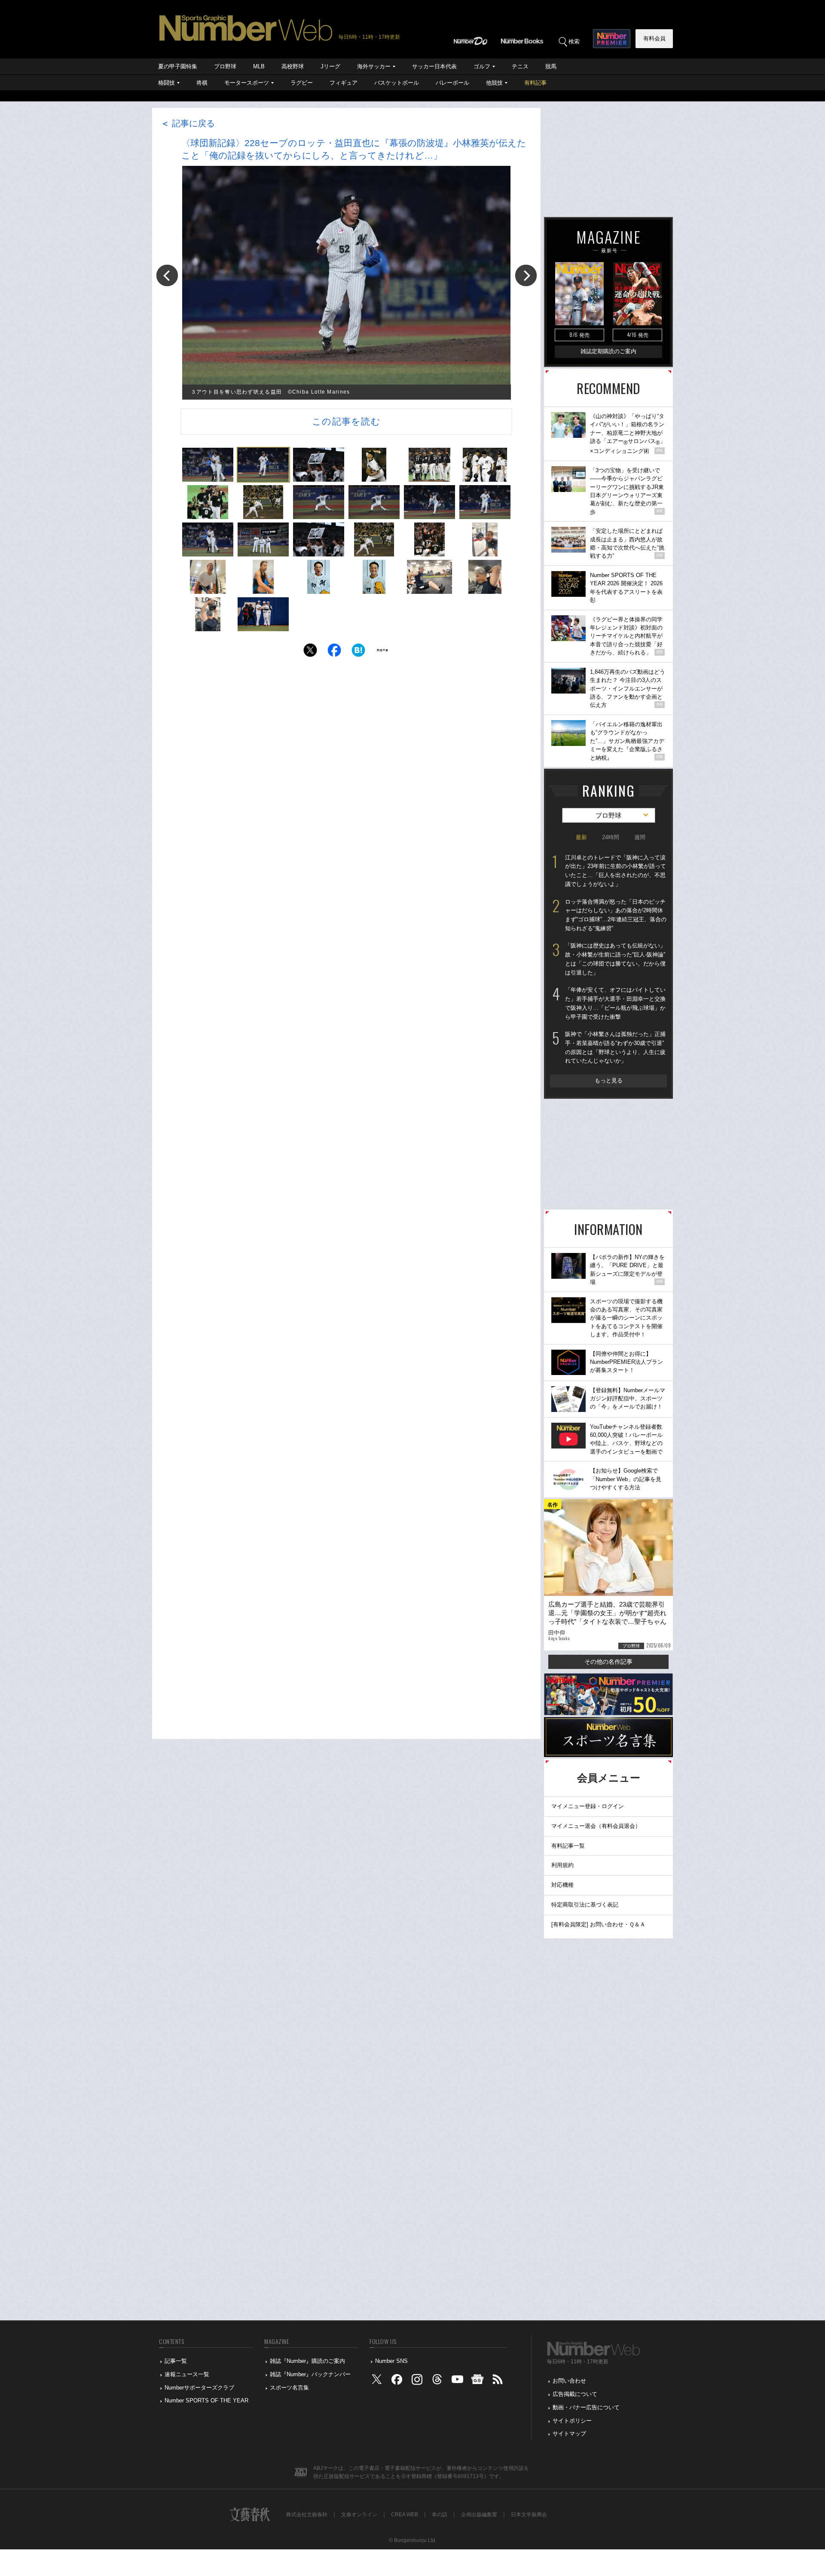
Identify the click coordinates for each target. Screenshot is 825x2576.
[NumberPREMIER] (612, 39)
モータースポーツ (247, 83)
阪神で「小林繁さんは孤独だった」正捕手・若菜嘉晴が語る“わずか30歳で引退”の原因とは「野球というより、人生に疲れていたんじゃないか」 (615, 1047)
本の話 (440, 2515)
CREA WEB (405, 2515)
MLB (259, 66)
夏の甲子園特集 (178, 66)
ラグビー (302, 83)
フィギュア (344, 83)
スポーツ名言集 (289, 2388)
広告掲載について (575, 2394)
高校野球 (293, 66)
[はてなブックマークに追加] (358, 652)
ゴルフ (482, 66)
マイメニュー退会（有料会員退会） (596, 1826)
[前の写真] (167, 275)
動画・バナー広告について (586, 2407)
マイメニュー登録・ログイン (588, 1806)
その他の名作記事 (608, 1662)
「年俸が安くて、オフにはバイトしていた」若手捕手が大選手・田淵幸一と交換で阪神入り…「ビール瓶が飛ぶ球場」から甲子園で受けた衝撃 (615, 1003)
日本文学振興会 (529, 2515)
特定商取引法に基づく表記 (585, 1905)
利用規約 (562, 1865)
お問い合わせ (569, 2381)
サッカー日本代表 (434, 66)
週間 (640, 837)
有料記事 (535, 83)
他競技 (494, 83)
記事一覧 (176, 2361)
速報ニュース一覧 (187, 2374)
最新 (581, 837)
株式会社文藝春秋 (307, 2515)
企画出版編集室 (479, 2515)
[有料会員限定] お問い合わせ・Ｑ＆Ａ (598, 1924)
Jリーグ (330, 66)
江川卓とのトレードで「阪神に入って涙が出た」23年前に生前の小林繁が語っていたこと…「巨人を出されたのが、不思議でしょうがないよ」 (616, 871)
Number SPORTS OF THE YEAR (206, 2400)
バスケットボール (397, 83)
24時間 (611, 837)
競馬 (551, 66)
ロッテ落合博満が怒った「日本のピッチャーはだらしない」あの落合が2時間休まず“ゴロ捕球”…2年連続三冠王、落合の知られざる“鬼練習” (616, 915)
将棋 (202, 83)
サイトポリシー (572, 2421)
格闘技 (167, 83)
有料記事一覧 (568, 1846)
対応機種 (562, 1885)
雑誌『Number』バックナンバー (310, 2374)
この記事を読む (346, 421)
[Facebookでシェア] (334, 652)
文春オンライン (359, 2515)
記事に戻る (188, 123)
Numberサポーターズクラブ (199, 2388)
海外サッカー (374, 66)
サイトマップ (569, 2434)
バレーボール (452, 83)
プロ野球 (225, 66)
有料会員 (654, 38)
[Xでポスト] (310, 652)
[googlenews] (477, 2381)
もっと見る (609, 1080)
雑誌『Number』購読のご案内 (307, 2361)
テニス (520, 66)
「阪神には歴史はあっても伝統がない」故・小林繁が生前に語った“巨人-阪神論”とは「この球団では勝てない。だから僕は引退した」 (615, 959)
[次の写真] (526, 275)
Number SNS (391, 2361)
